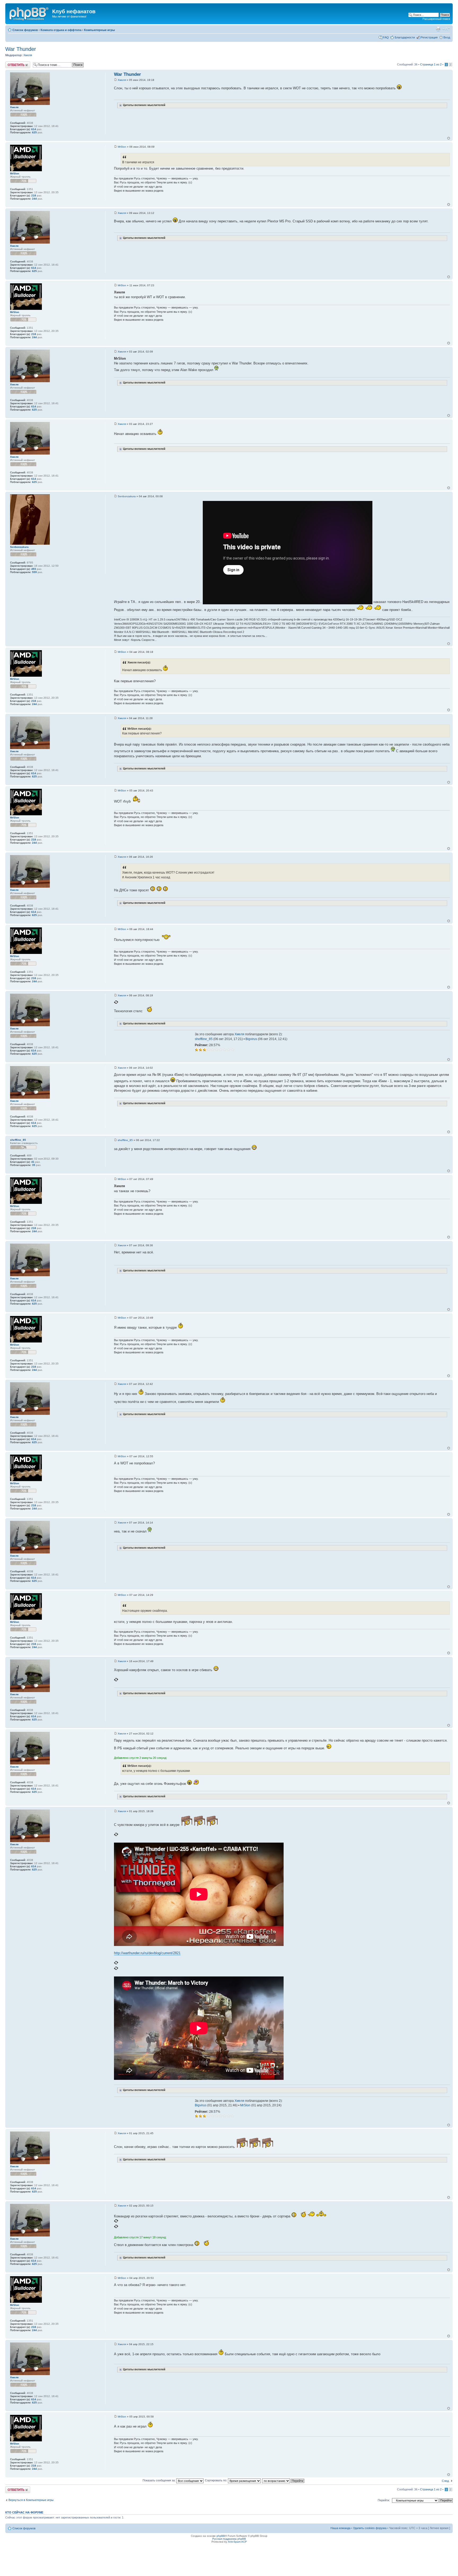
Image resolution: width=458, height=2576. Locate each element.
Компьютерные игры (99, 30)
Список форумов (25, 30)
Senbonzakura (127, 496)
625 (34, 132)
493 (34, 569)
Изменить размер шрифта (446, 29)
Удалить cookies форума (370, 2528)
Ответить (12, 63)
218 (34, 195)
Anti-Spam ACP (237, 2542)
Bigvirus (251, 1039)
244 (34, 199)
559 (34, 572)
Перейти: (384, 2500)
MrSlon (122, 147)
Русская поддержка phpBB (229, 2539)
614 (34, 129)
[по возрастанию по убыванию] (283, 2480)
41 (33, 1162)
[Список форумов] (29, 13)
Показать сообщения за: (159, 2480)
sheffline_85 (204, 1039)
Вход (447, 37)
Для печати (438, 29)
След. (446, 2481)
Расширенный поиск (436, 19)
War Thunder (21, 49)
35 (34, 1165)
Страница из (431, 64)
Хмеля (28, 55)
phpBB (221, 2536)
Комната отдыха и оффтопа (61, 30)
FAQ (386, 37)
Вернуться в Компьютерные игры (31, 2500)
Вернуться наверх (449, 138)
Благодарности (405, 37)
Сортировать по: (216, 2480)
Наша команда (340, 2528)
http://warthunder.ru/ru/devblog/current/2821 (147, 1953)
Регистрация (429, 37)
